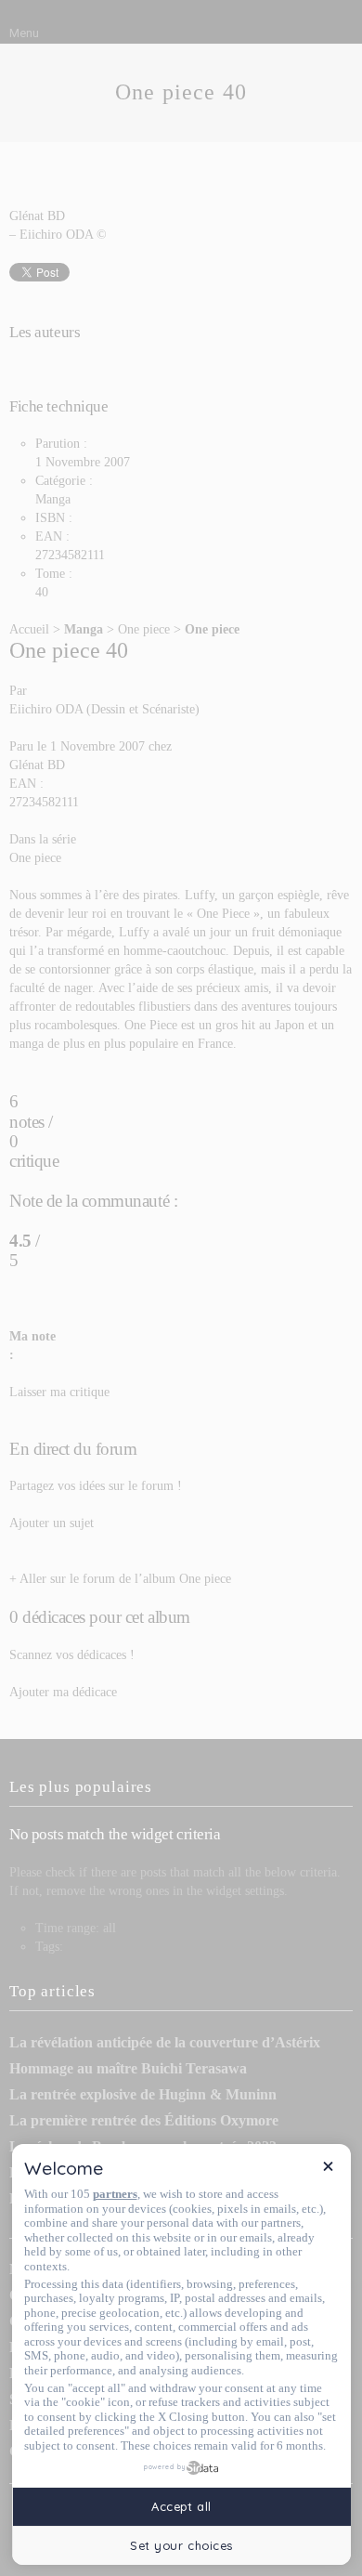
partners (115, 2194)
